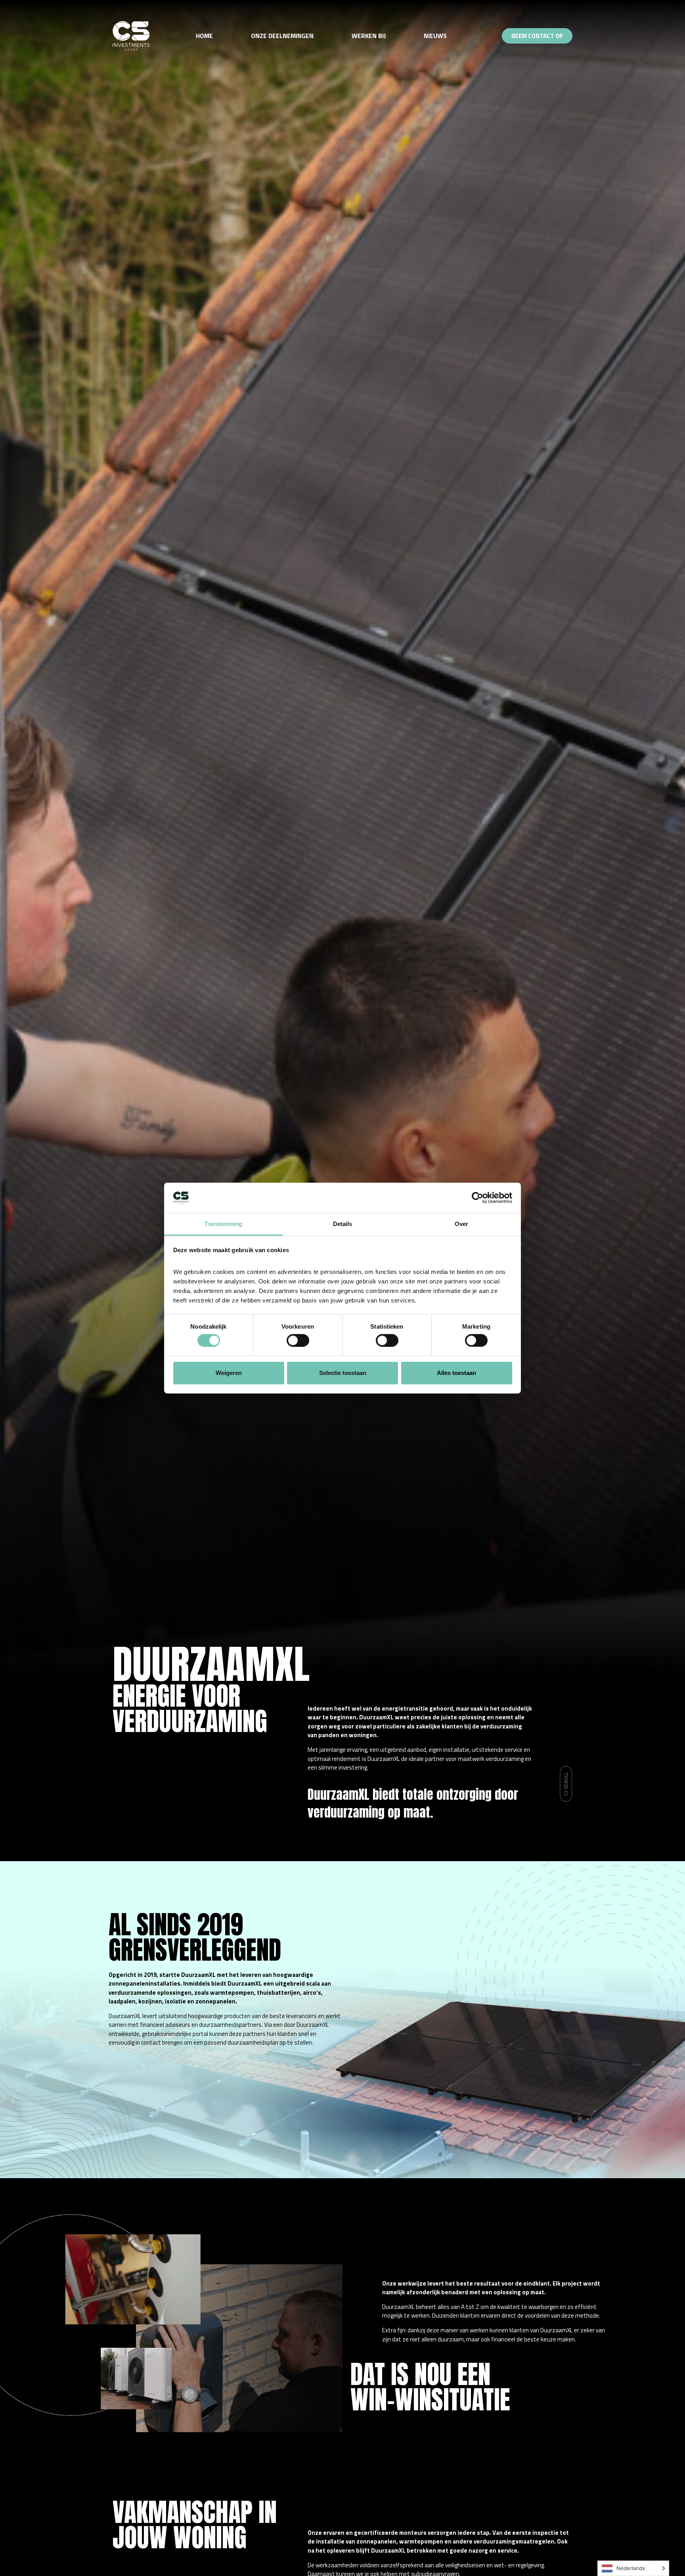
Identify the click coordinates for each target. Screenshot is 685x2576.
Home (204, 36)
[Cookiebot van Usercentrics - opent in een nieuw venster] (477, 1198)
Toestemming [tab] (223, 1224)
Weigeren (229, 1373)
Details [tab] (343, 1224)
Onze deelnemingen (282, 36)
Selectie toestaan (343, 1373)
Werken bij (369, 36)
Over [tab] (461, 1224)
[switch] (298, 1340)
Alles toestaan (456, 1373)
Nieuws (435, 36)
